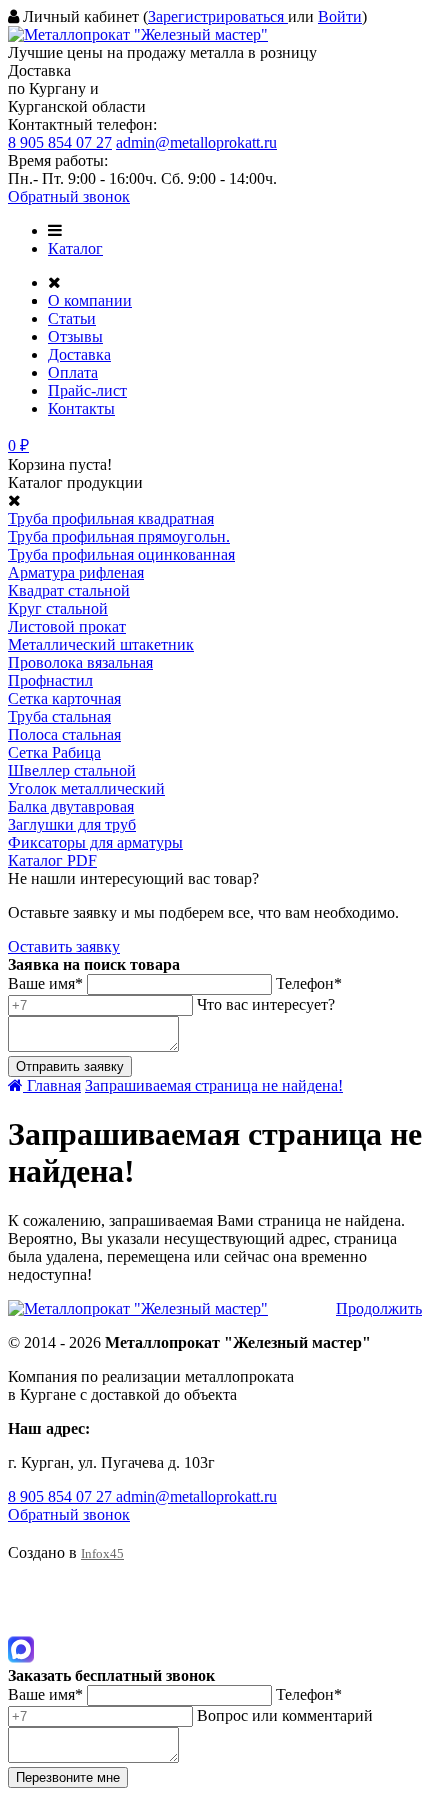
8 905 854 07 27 (60, 142)
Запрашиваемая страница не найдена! (214, 1085)
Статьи (72, 318)
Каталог (75, 248)
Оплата (73, 372)
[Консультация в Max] (21, 1657)
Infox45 (102, 1553)
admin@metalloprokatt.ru (196, 142)
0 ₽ (18, 445)
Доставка (79, 354)
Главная (52, 1085)
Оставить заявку (64, 946)
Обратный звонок (69, 196)
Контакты (81, 408)
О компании (90, 300)
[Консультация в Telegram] (21, 1626)
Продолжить (379, 1308)
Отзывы (75, 336)
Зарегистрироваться (218, 16)
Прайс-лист (87, 390)
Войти (340, 16)
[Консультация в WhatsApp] (21, 1599)
